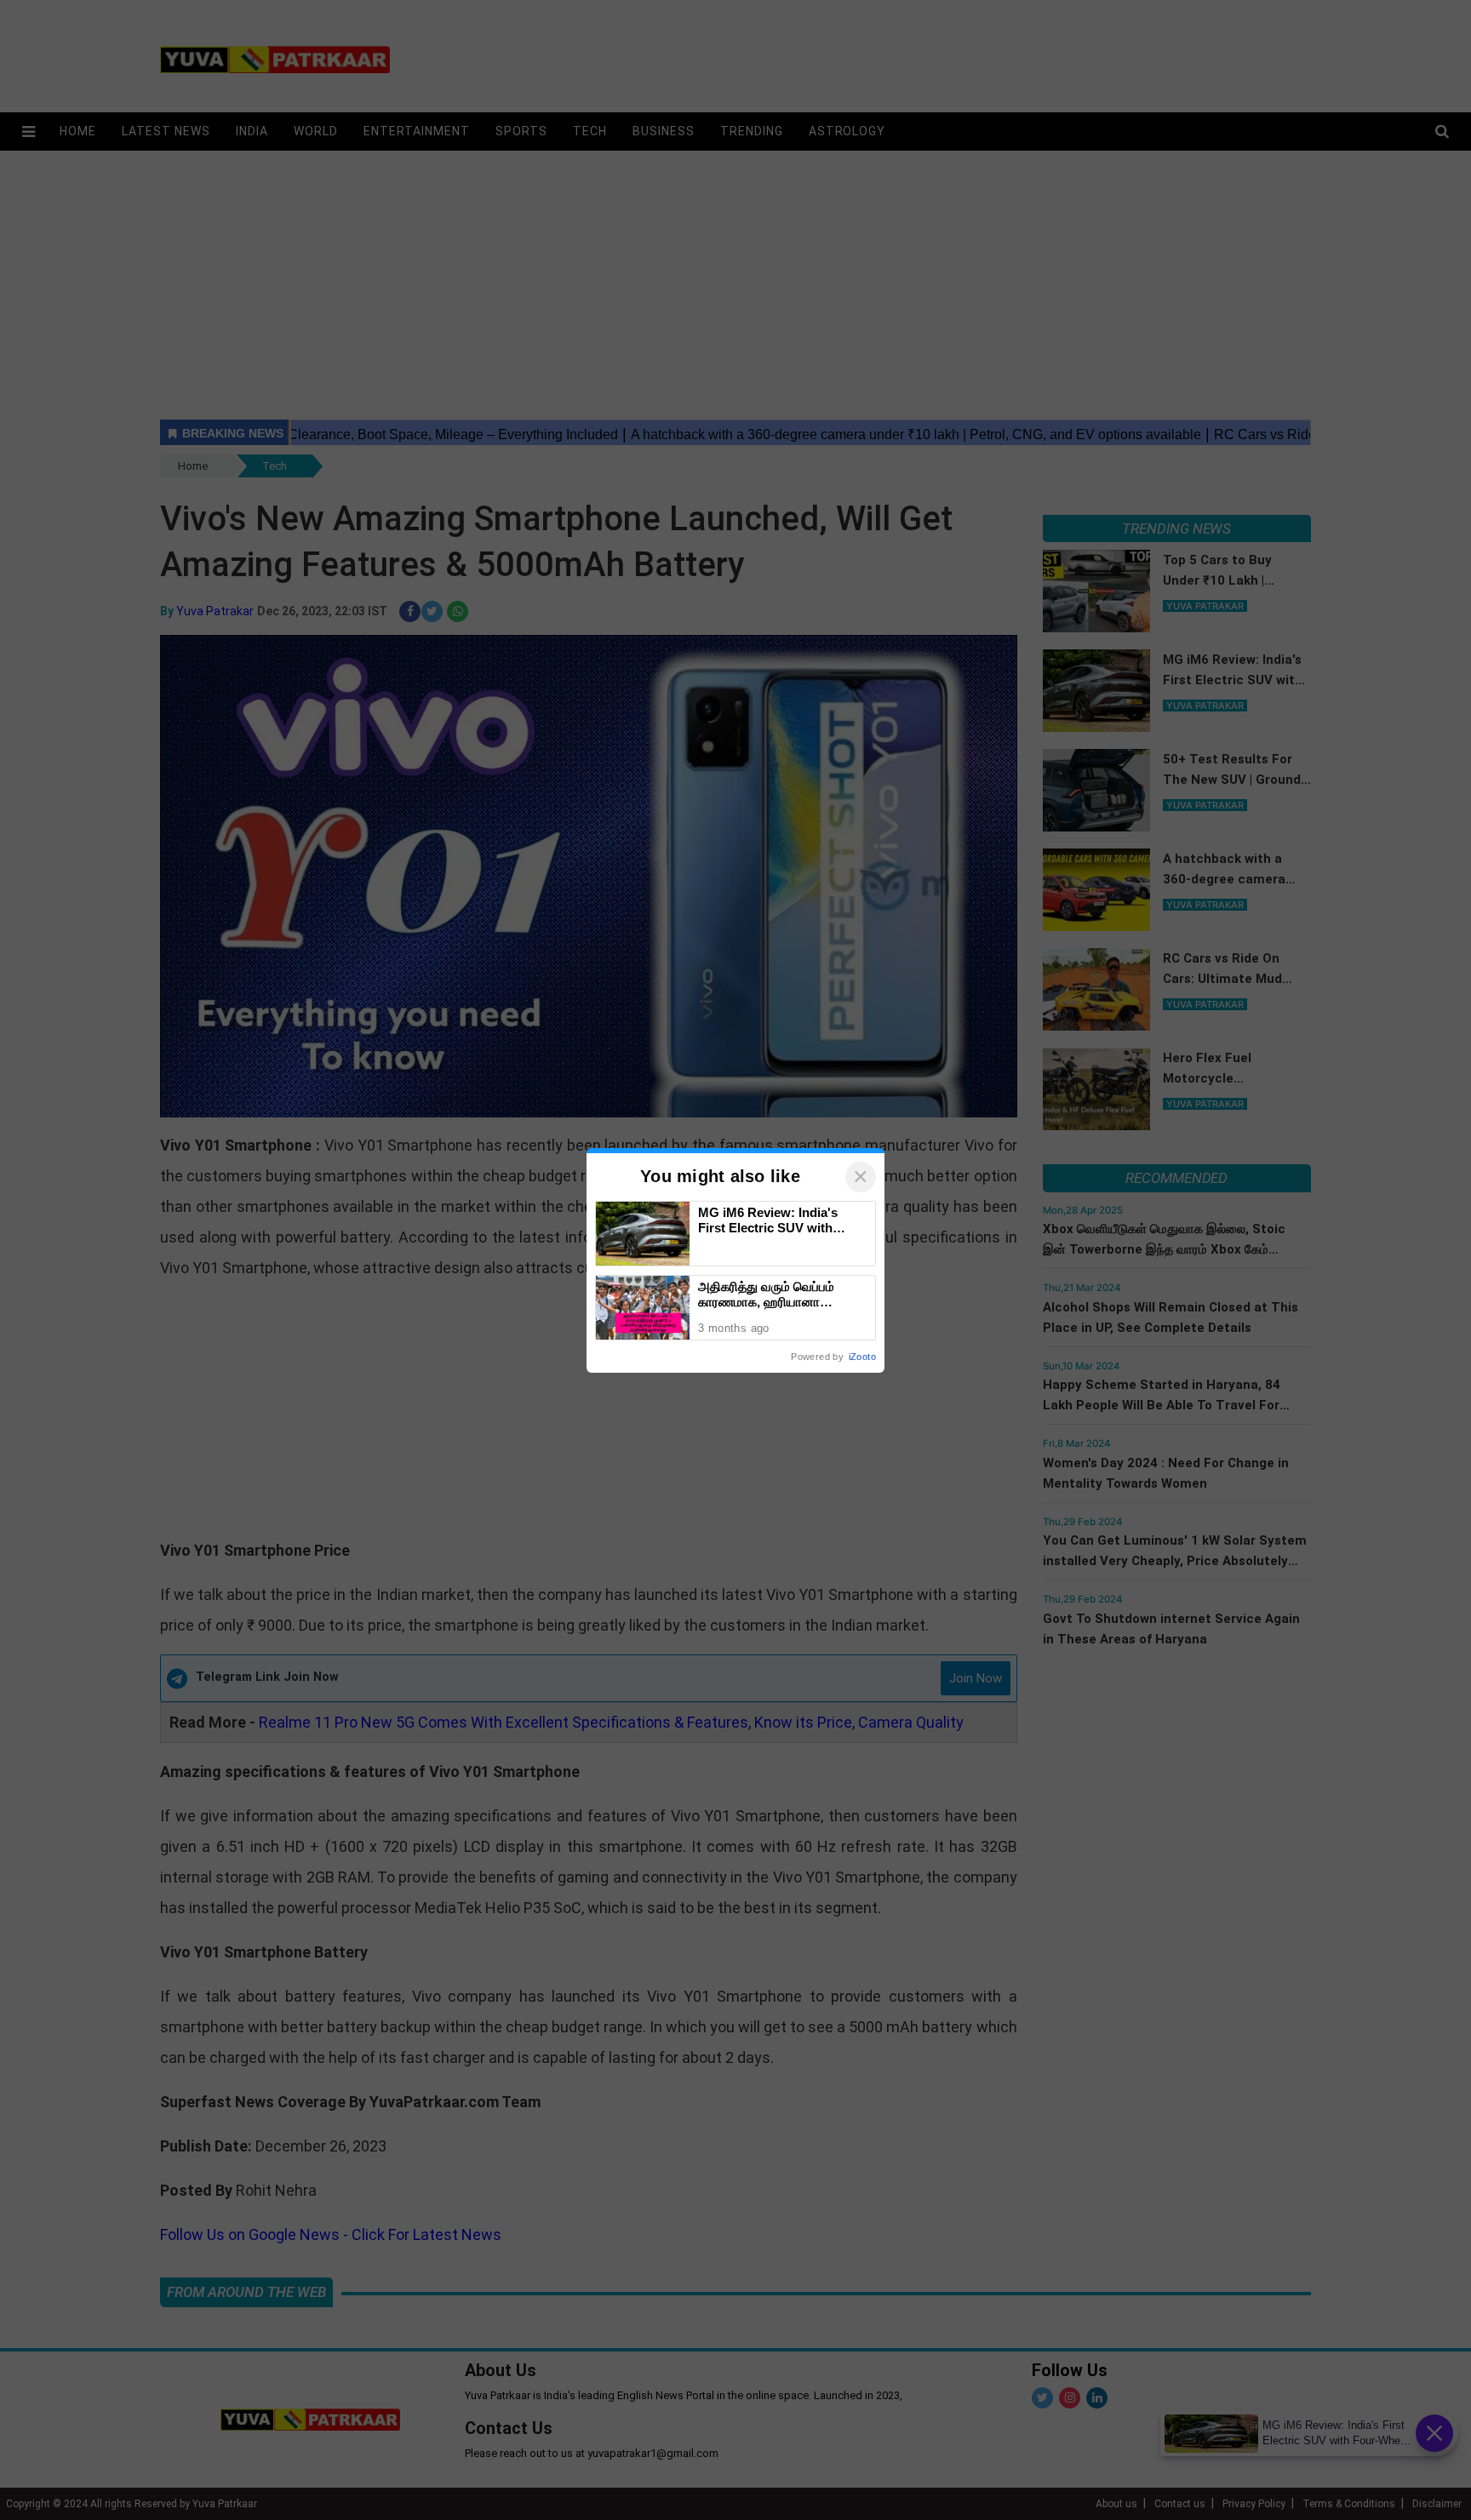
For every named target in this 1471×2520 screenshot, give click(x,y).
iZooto (862, 1357)
